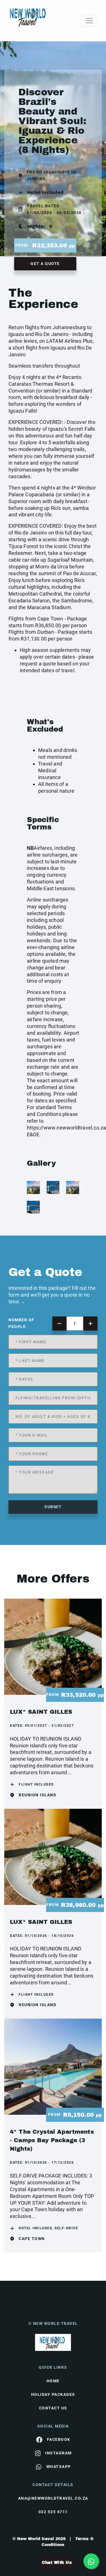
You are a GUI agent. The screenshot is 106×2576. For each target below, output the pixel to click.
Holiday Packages (53, 2394)
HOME (53, 2381)
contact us (53, 2408)
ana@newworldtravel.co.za (53, 2498)
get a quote (45, 264)
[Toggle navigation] (89, 21)
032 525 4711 (53, 2512)
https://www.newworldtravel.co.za (66, 1128)
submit (53, 1507)
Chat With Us (57, 2563)
